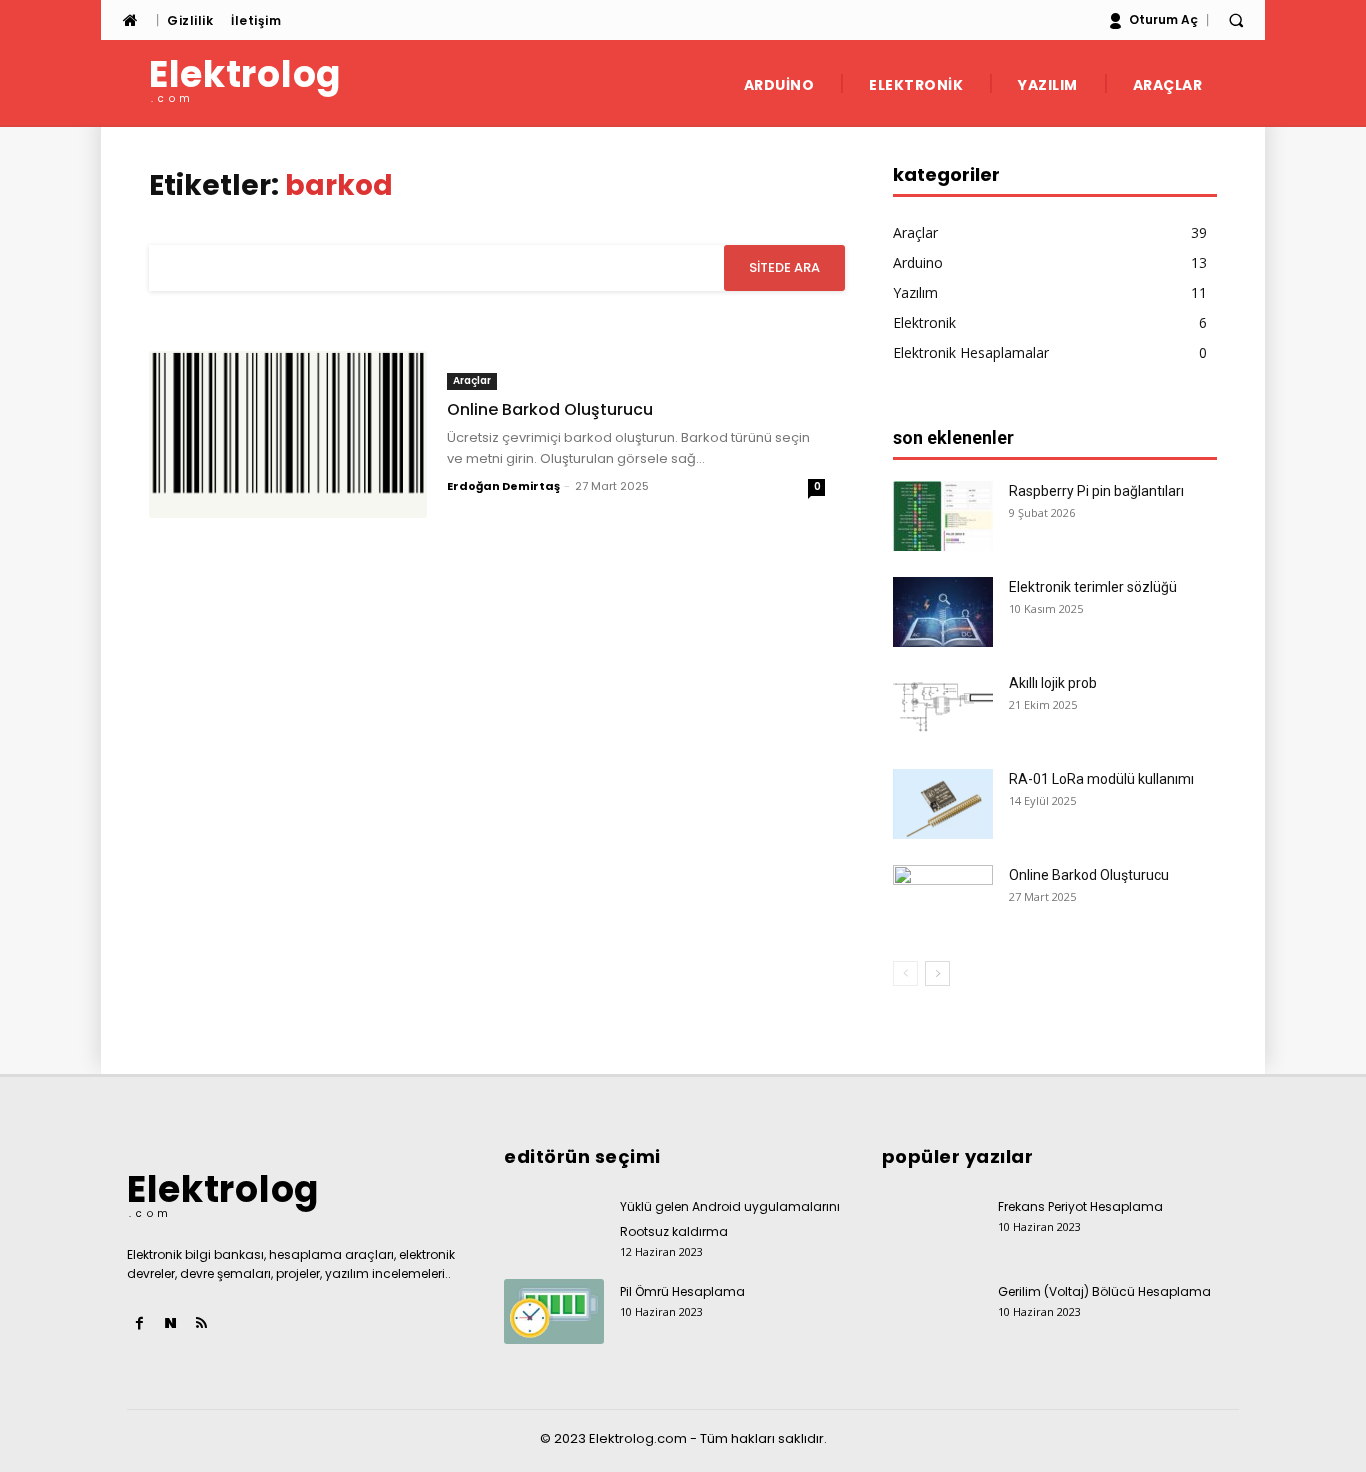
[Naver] (170, 1323)
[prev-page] (905, 973)
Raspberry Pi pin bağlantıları (1096, 491)
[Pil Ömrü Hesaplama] (554, 1311)
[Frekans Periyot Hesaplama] (932, 1226)
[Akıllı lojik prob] (943, 708)
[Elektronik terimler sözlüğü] (943, 612)
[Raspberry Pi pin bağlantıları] (943, 516)
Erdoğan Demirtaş (503, 486)
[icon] (130, 20)
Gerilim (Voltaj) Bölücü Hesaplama (1104, 1291)
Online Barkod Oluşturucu (550, 409)
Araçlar (472, 380)
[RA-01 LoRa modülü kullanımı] (943, 804)
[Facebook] (139, 1323)
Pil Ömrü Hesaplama (682, 1291)
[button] (1236, 20)
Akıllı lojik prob (1053, 683)
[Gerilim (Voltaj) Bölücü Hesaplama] (932, 1311)
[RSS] (201, 1323)
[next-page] (937, 973)
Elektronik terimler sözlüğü (1093, 587)
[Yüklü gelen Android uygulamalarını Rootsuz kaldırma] (554, 1226)
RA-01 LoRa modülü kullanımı (1101, 779)
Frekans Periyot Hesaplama (1080, 1206)
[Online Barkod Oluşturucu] (288, 434)
